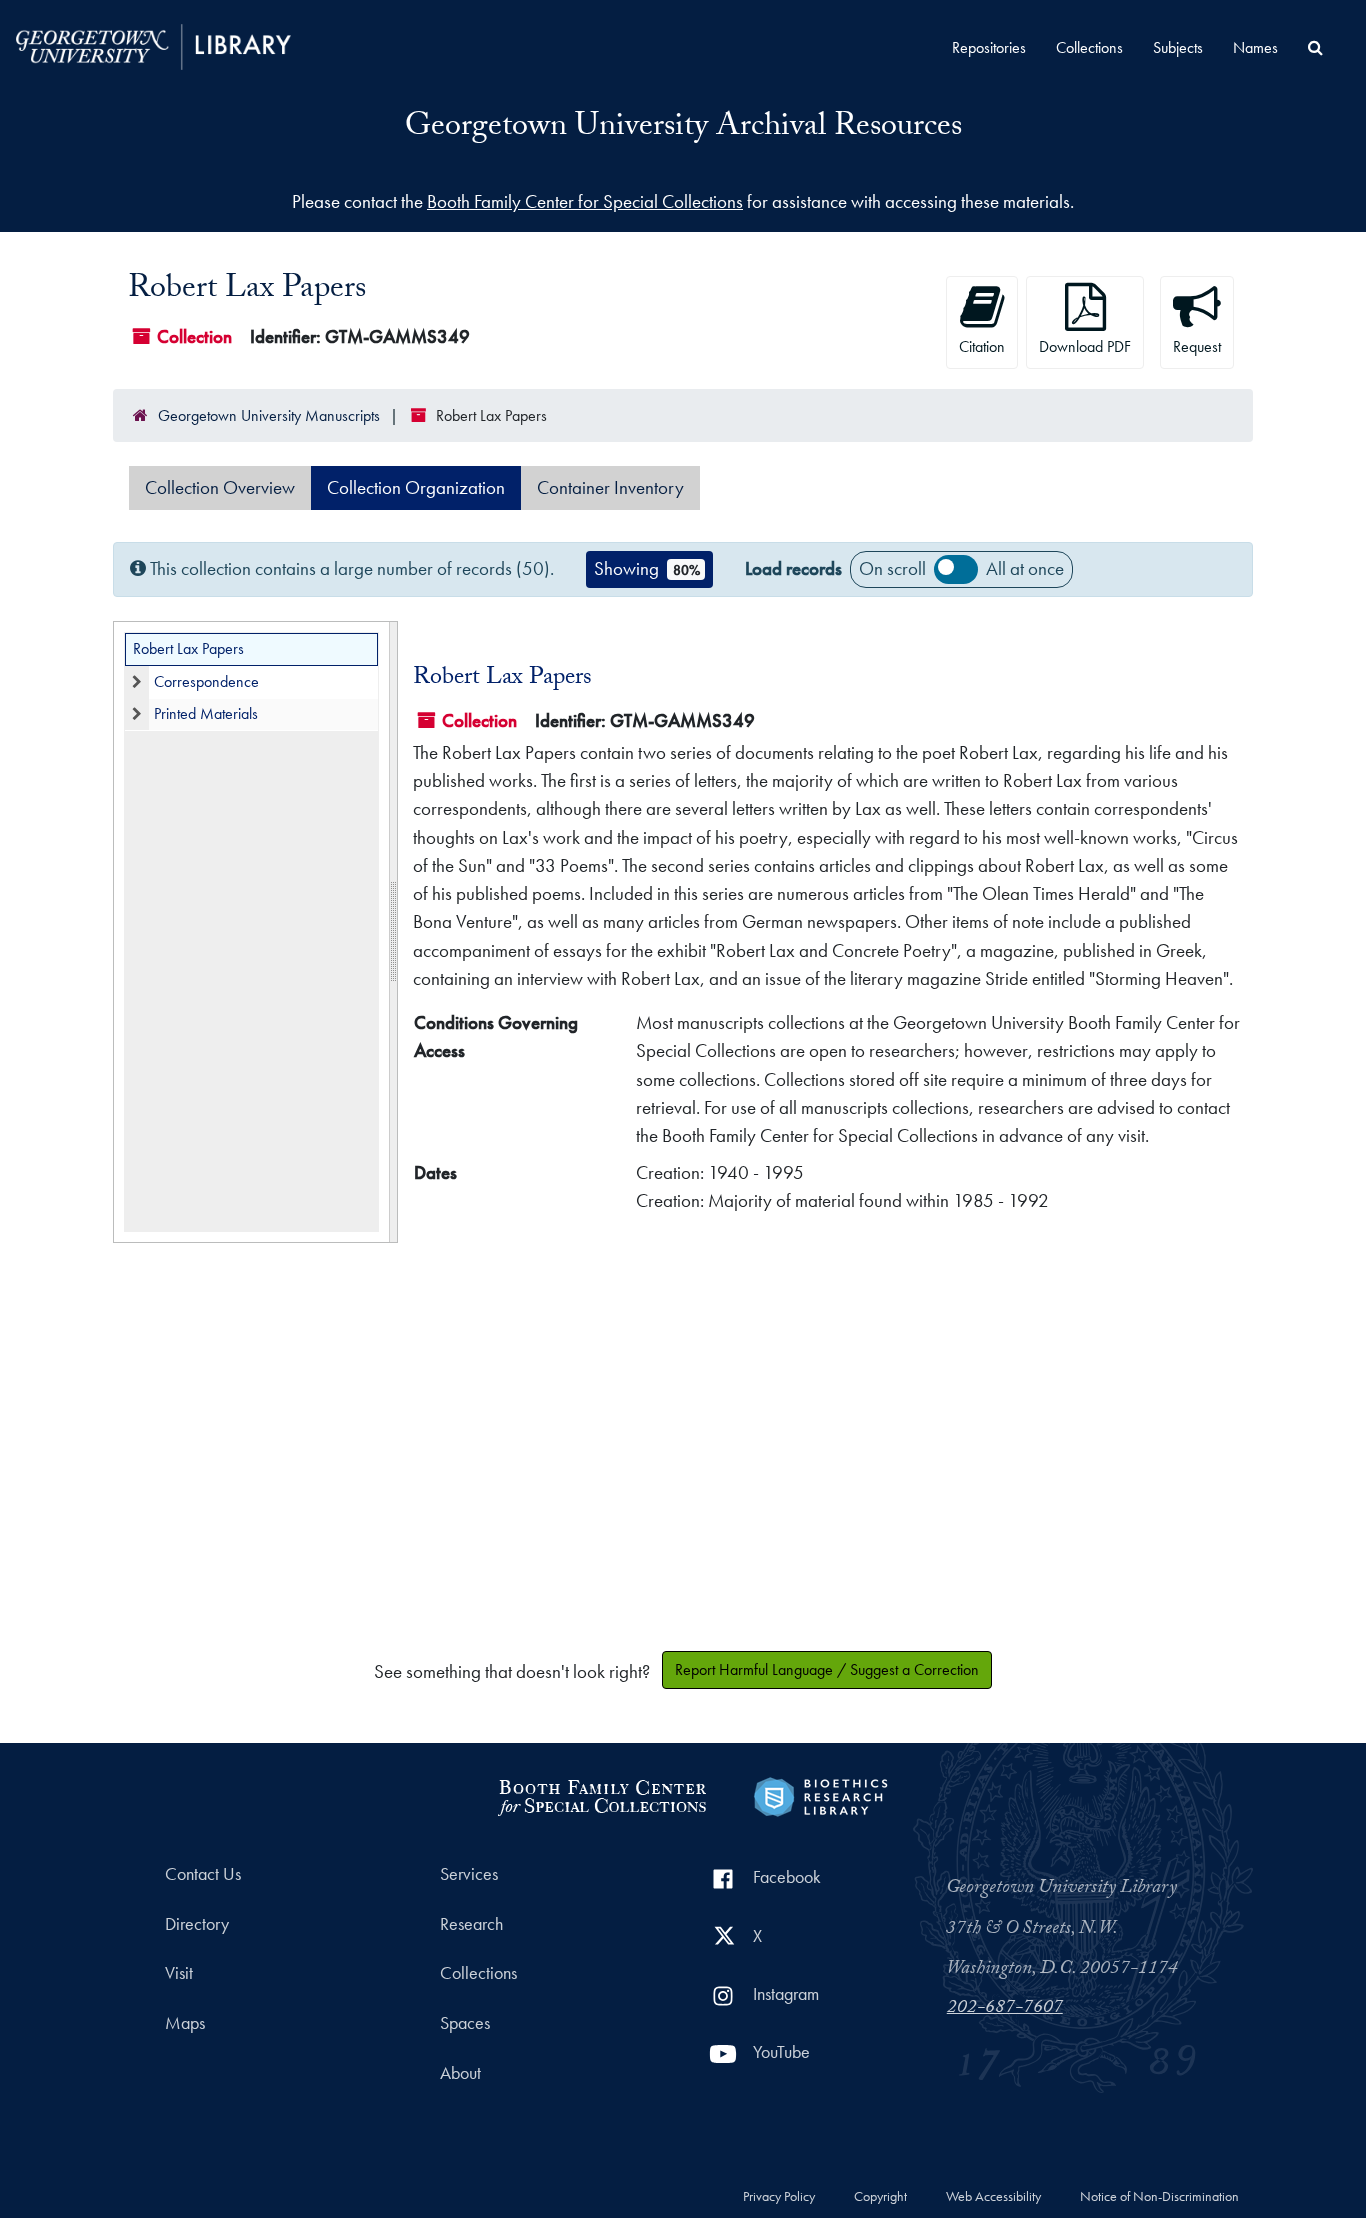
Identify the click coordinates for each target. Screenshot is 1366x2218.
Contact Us (203, 1874)
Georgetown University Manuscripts (269, 415)
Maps (185, 2023)
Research (471, 1924)
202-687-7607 (1005, 2009)
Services (469, 1874)
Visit (179, 1973)
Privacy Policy (779, 2197)
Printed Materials (206, 713)
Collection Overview (220, 487)
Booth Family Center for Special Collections (585, 201)
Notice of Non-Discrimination (1159, 2197)
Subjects (1178, 47)
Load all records (956, 569)
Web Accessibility (993, 2197)
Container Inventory (610, 487)
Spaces (465, 2023)
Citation (982, 346)
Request (1197, 346)
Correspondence (206, 681)
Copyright (880, 2197)
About (460, 2073)
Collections (1089, 47)
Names (1255, 47)
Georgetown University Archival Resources (683, 129)
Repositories (989, 47)
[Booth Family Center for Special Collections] (601, 1794)
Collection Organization (416, 487)
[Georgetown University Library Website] (153, 44)
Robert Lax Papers (188, 648)
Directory (197, 1924)
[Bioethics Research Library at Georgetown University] (820, 1794)
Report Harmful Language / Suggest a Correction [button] (827, 1669)
